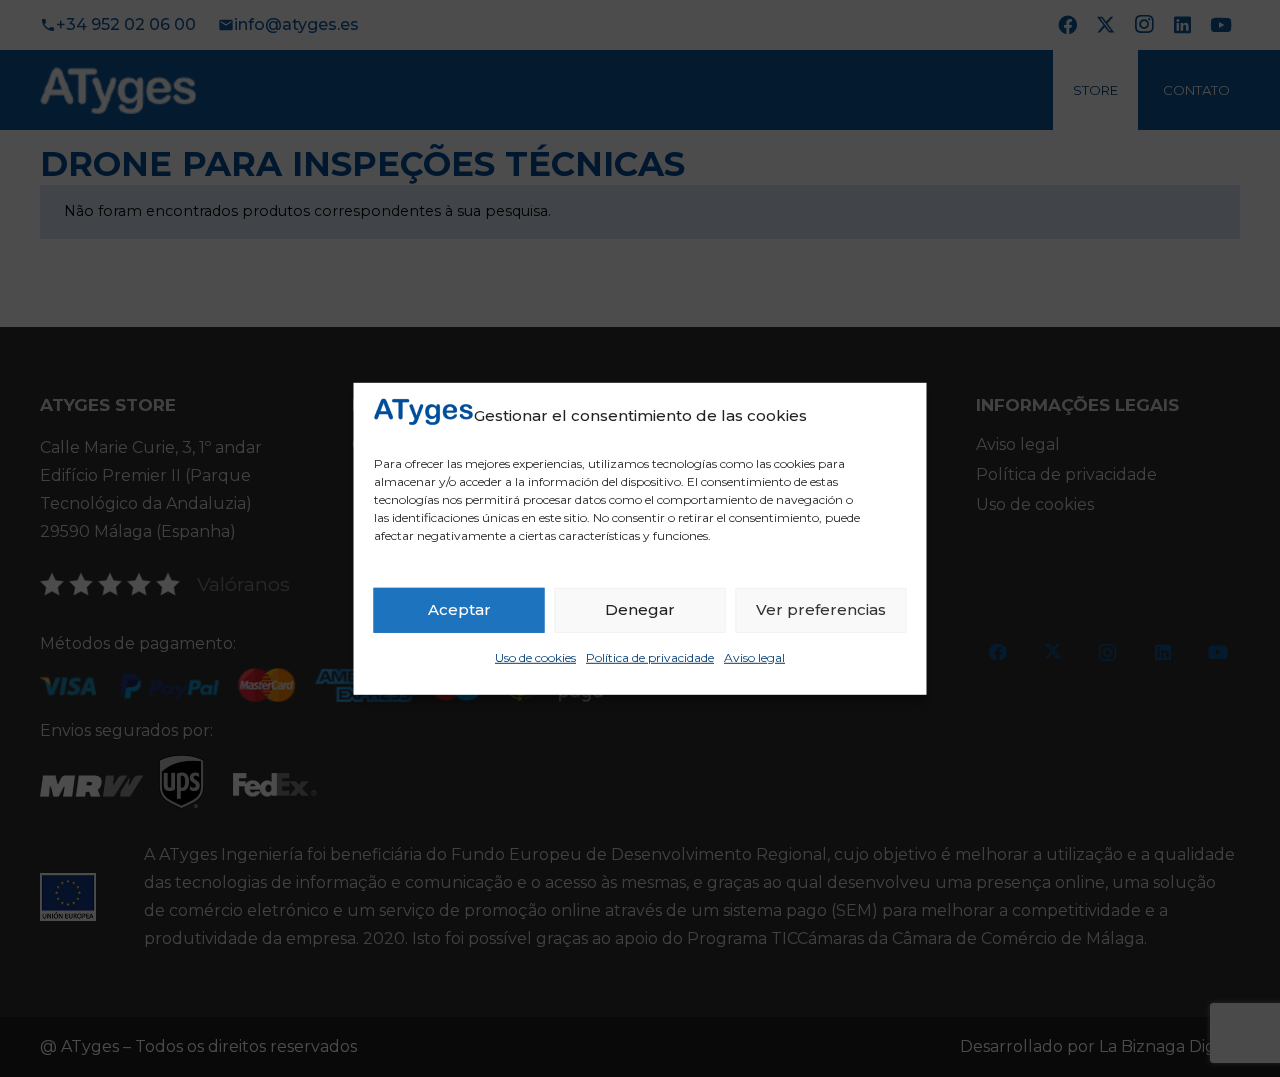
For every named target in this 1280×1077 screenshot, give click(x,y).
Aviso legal (754, 657)
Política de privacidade (650, 657)
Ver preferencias (821, 609)
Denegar (640, 609)
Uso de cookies (535, 657)
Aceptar (459, 609)
